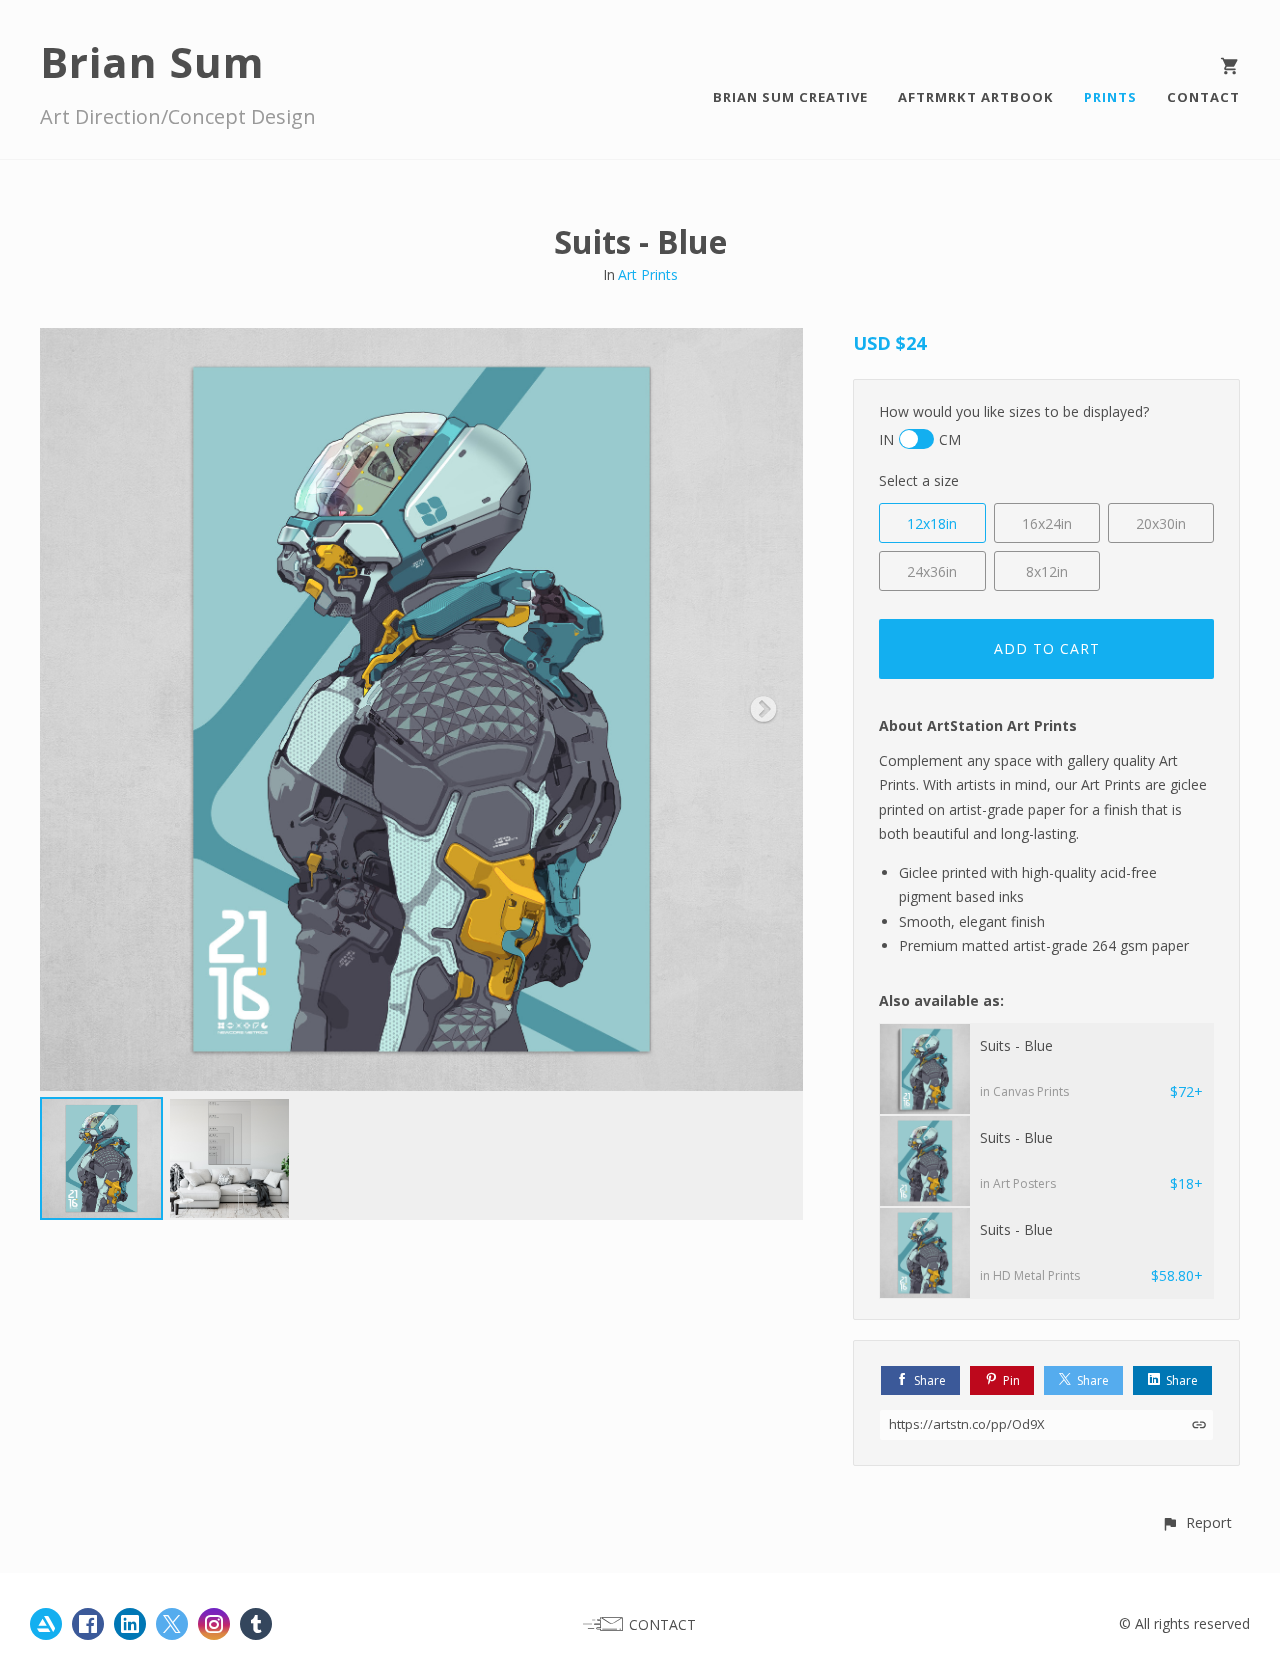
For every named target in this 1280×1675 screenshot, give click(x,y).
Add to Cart (1047, 648)
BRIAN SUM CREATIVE (790, 97)
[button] (1196, 1522)
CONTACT (1203, 97)
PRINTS (1110, 97)
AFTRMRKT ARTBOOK (976, 97)
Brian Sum (152, 61)
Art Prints (648, 274)
